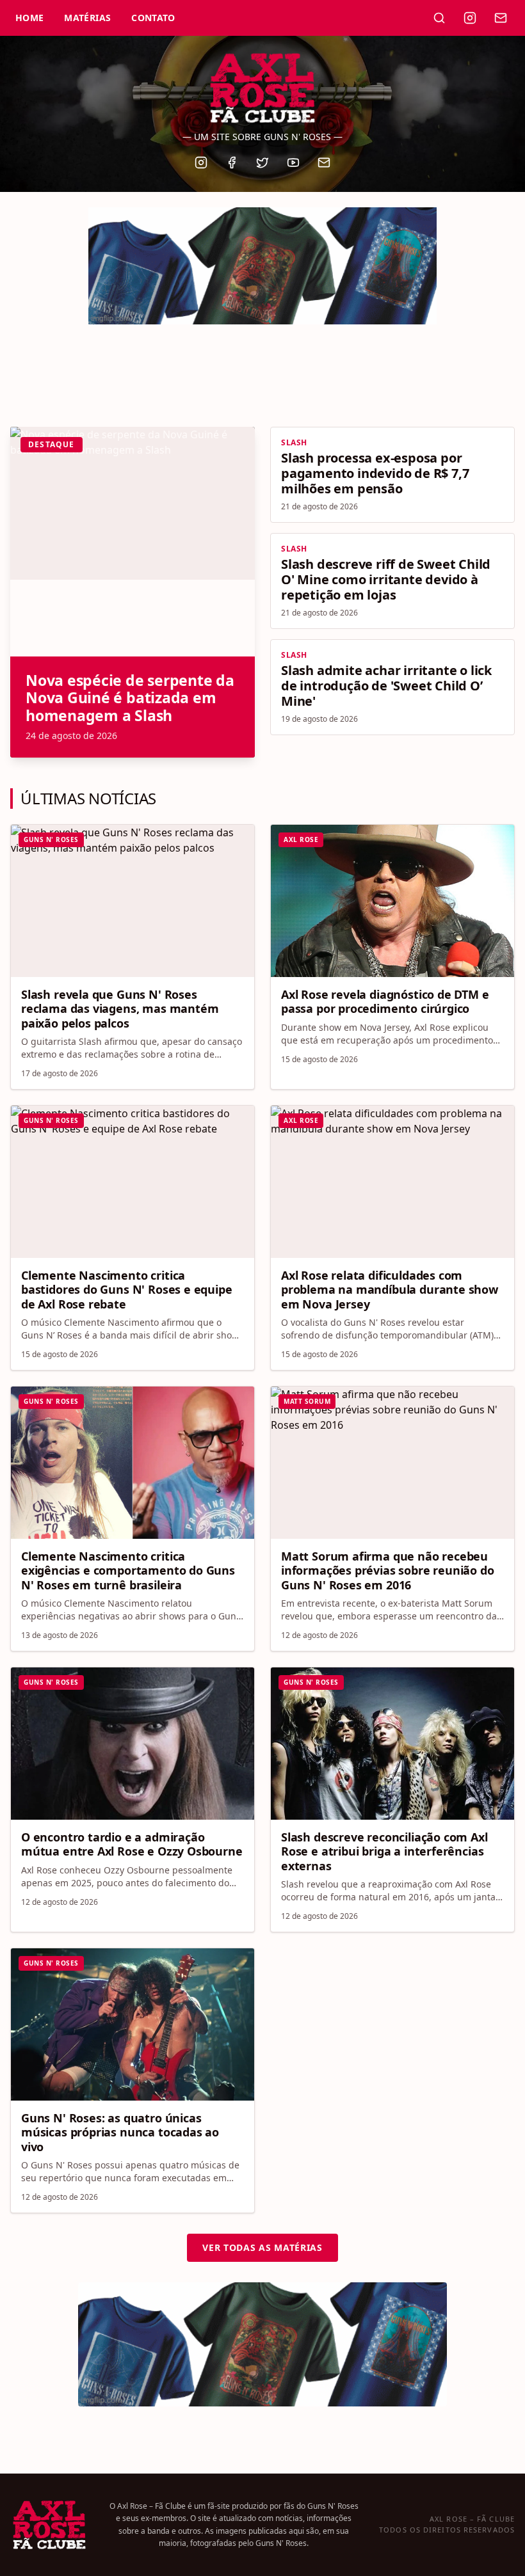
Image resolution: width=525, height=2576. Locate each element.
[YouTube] (293, 163)
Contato (153, 18)
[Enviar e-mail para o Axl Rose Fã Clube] (501, 18)
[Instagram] (201, 163)
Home (29, 18)
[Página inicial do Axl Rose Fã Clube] (262, 88)
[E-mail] (324, 163)
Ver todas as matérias (262, 2247)
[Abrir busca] (439, 18)
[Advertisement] (262, 369)
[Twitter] (262, 163)
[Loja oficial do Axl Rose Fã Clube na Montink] (262, 258)
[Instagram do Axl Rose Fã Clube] (470, 18)
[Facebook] (232, 163)
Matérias (87, 18)
